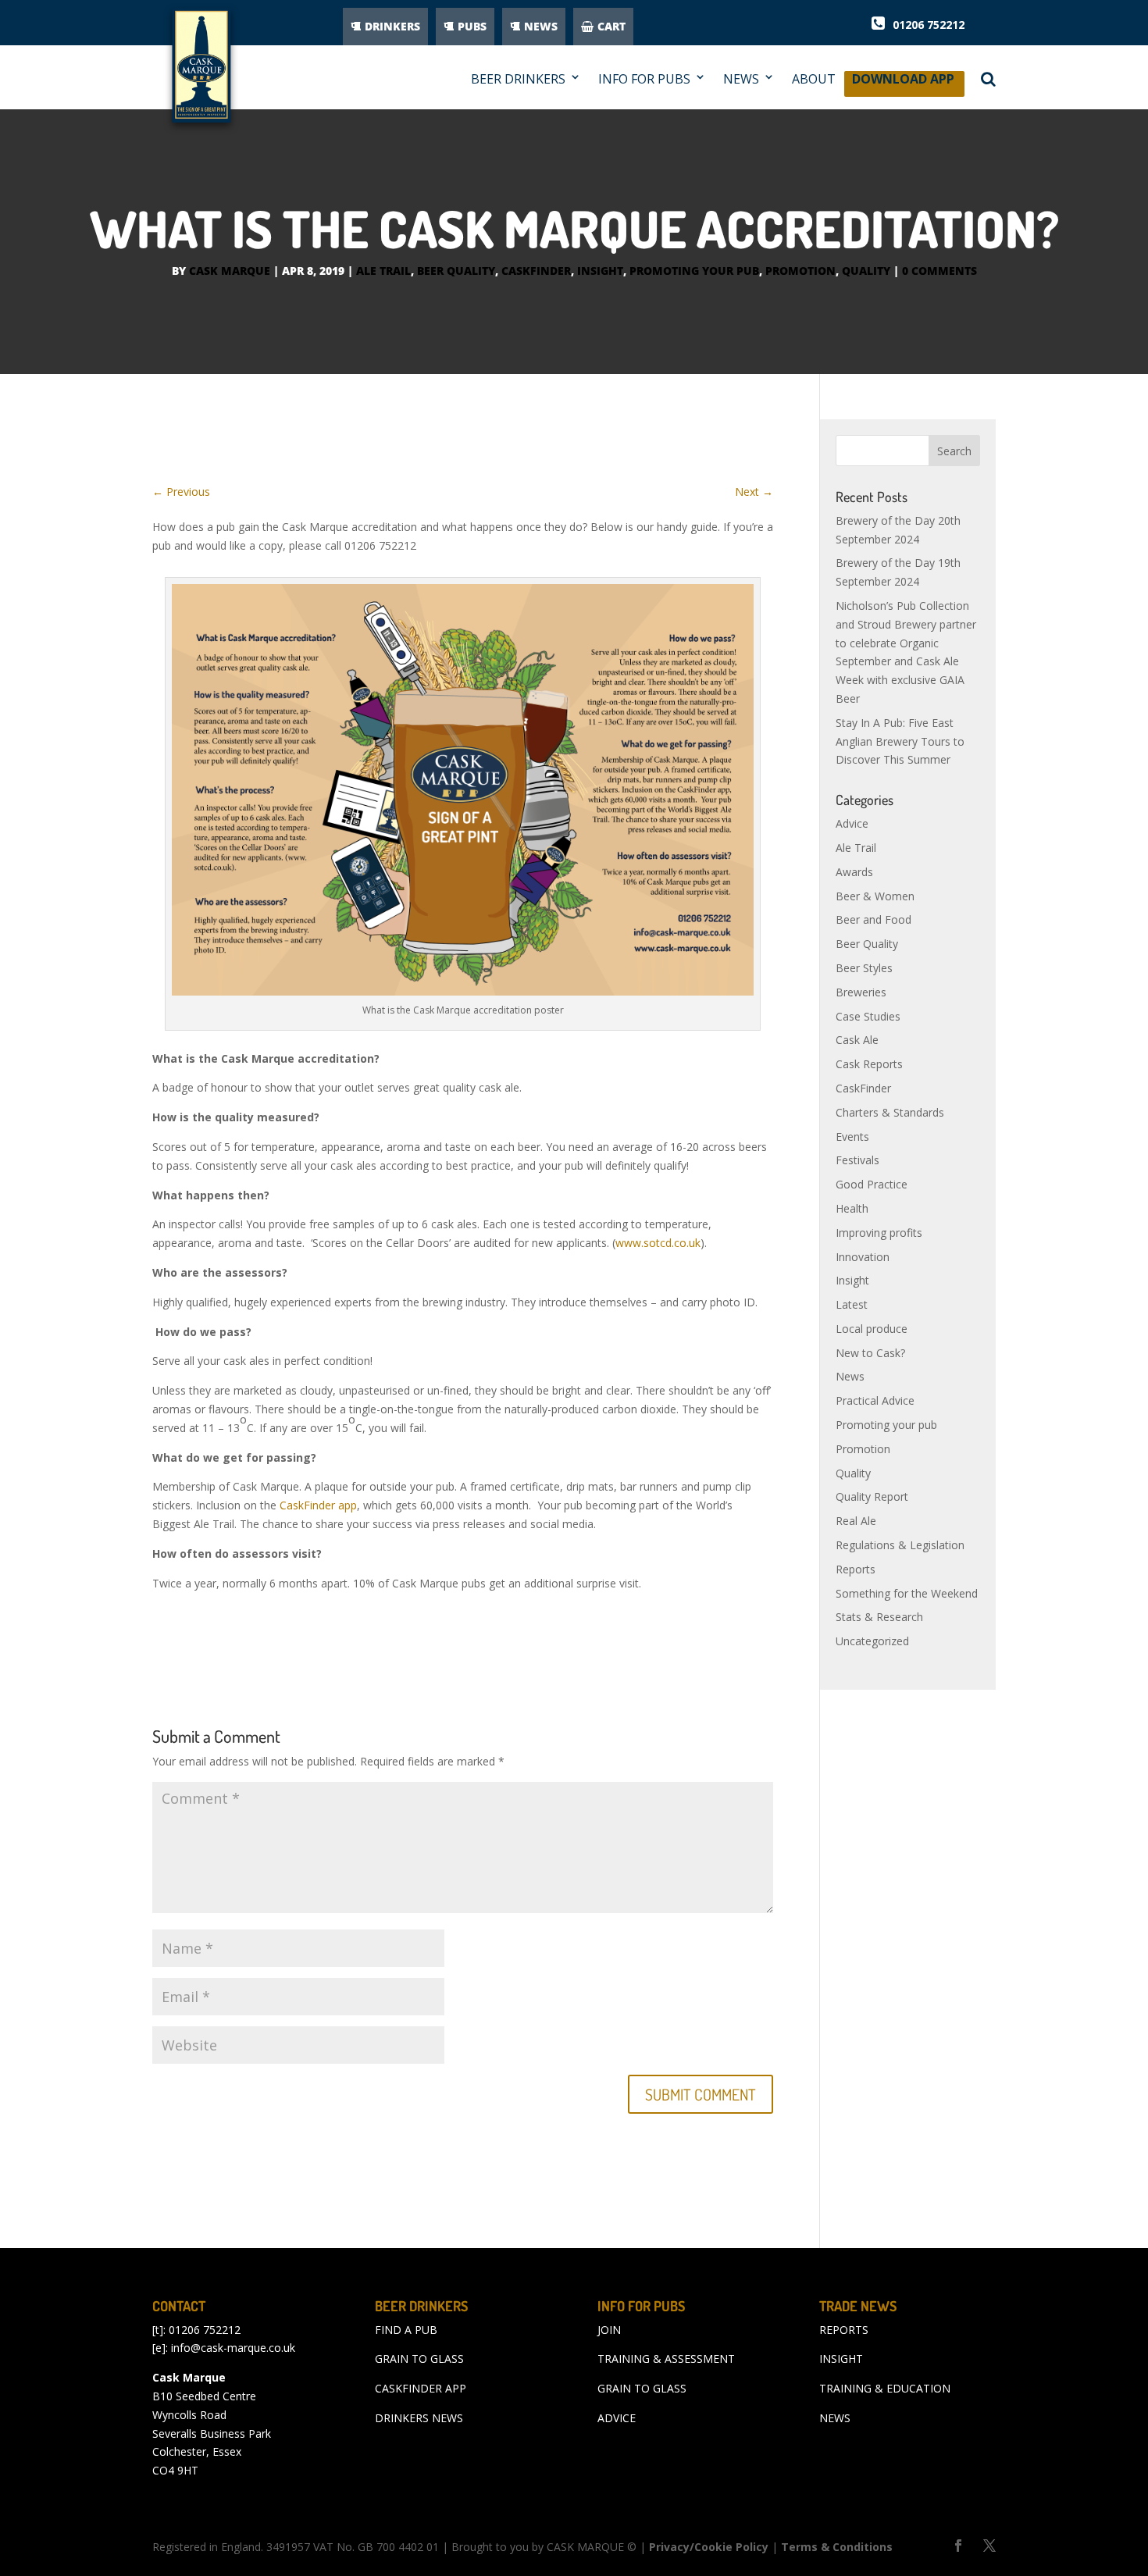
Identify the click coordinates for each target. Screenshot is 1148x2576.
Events (852, 1137)
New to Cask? (870, 1353)
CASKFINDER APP (421, 2388)
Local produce (872, 1329)
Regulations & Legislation (900, 1545)
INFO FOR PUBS (644, 79)
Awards (854, 872)
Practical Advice (875, 1400)
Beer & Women (875, 896)
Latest (852, 1304)
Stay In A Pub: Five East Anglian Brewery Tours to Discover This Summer (900, 741)
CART (611, 26)
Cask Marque (230, 271)
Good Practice (872, 1184)
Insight (600, 271)
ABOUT (814, 79)
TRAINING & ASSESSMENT (666, 2359)
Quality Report (872, 1496)
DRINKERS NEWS (419, 2418)
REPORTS (844, 2330)
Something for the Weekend (907, 1593)
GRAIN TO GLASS (419, 2359)
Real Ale (856, 1521)
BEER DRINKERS (518, 79)
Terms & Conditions (837, 2547)
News (850, 1376)
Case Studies (868, 1016)
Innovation (863, 1257)
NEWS (541, 26)
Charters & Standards (890, 1112)
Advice (852, 823)
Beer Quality (456, 271)
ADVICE (617, 2418)
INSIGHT (841, 2359)
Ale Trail (383, 271)
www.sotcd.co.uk (658, 1243)
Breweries (861, 992)
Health (852, 1208)
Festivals (857, 1160)
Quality (866, 271)
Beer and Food (873, 919)
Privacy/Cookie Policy (709, 2547)
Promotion (800, 271)
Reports (856, 1569)
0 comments (939, 271)
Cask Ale (857, 1040)
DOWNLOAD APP (903, 83)
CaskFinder (536, 271)
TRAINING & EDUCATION (885, 2388)
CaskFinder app (317, 1505)
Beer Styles (864, 968)
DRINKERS (392, 26)
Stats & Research (879, 1617)
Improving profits (879, 1233)
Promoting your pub (694, 271)
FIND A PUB (406, 2330)
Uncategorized (872, 1641)
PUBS (472, 26)
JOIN (609, 2330)
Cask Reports (869, 1064)
